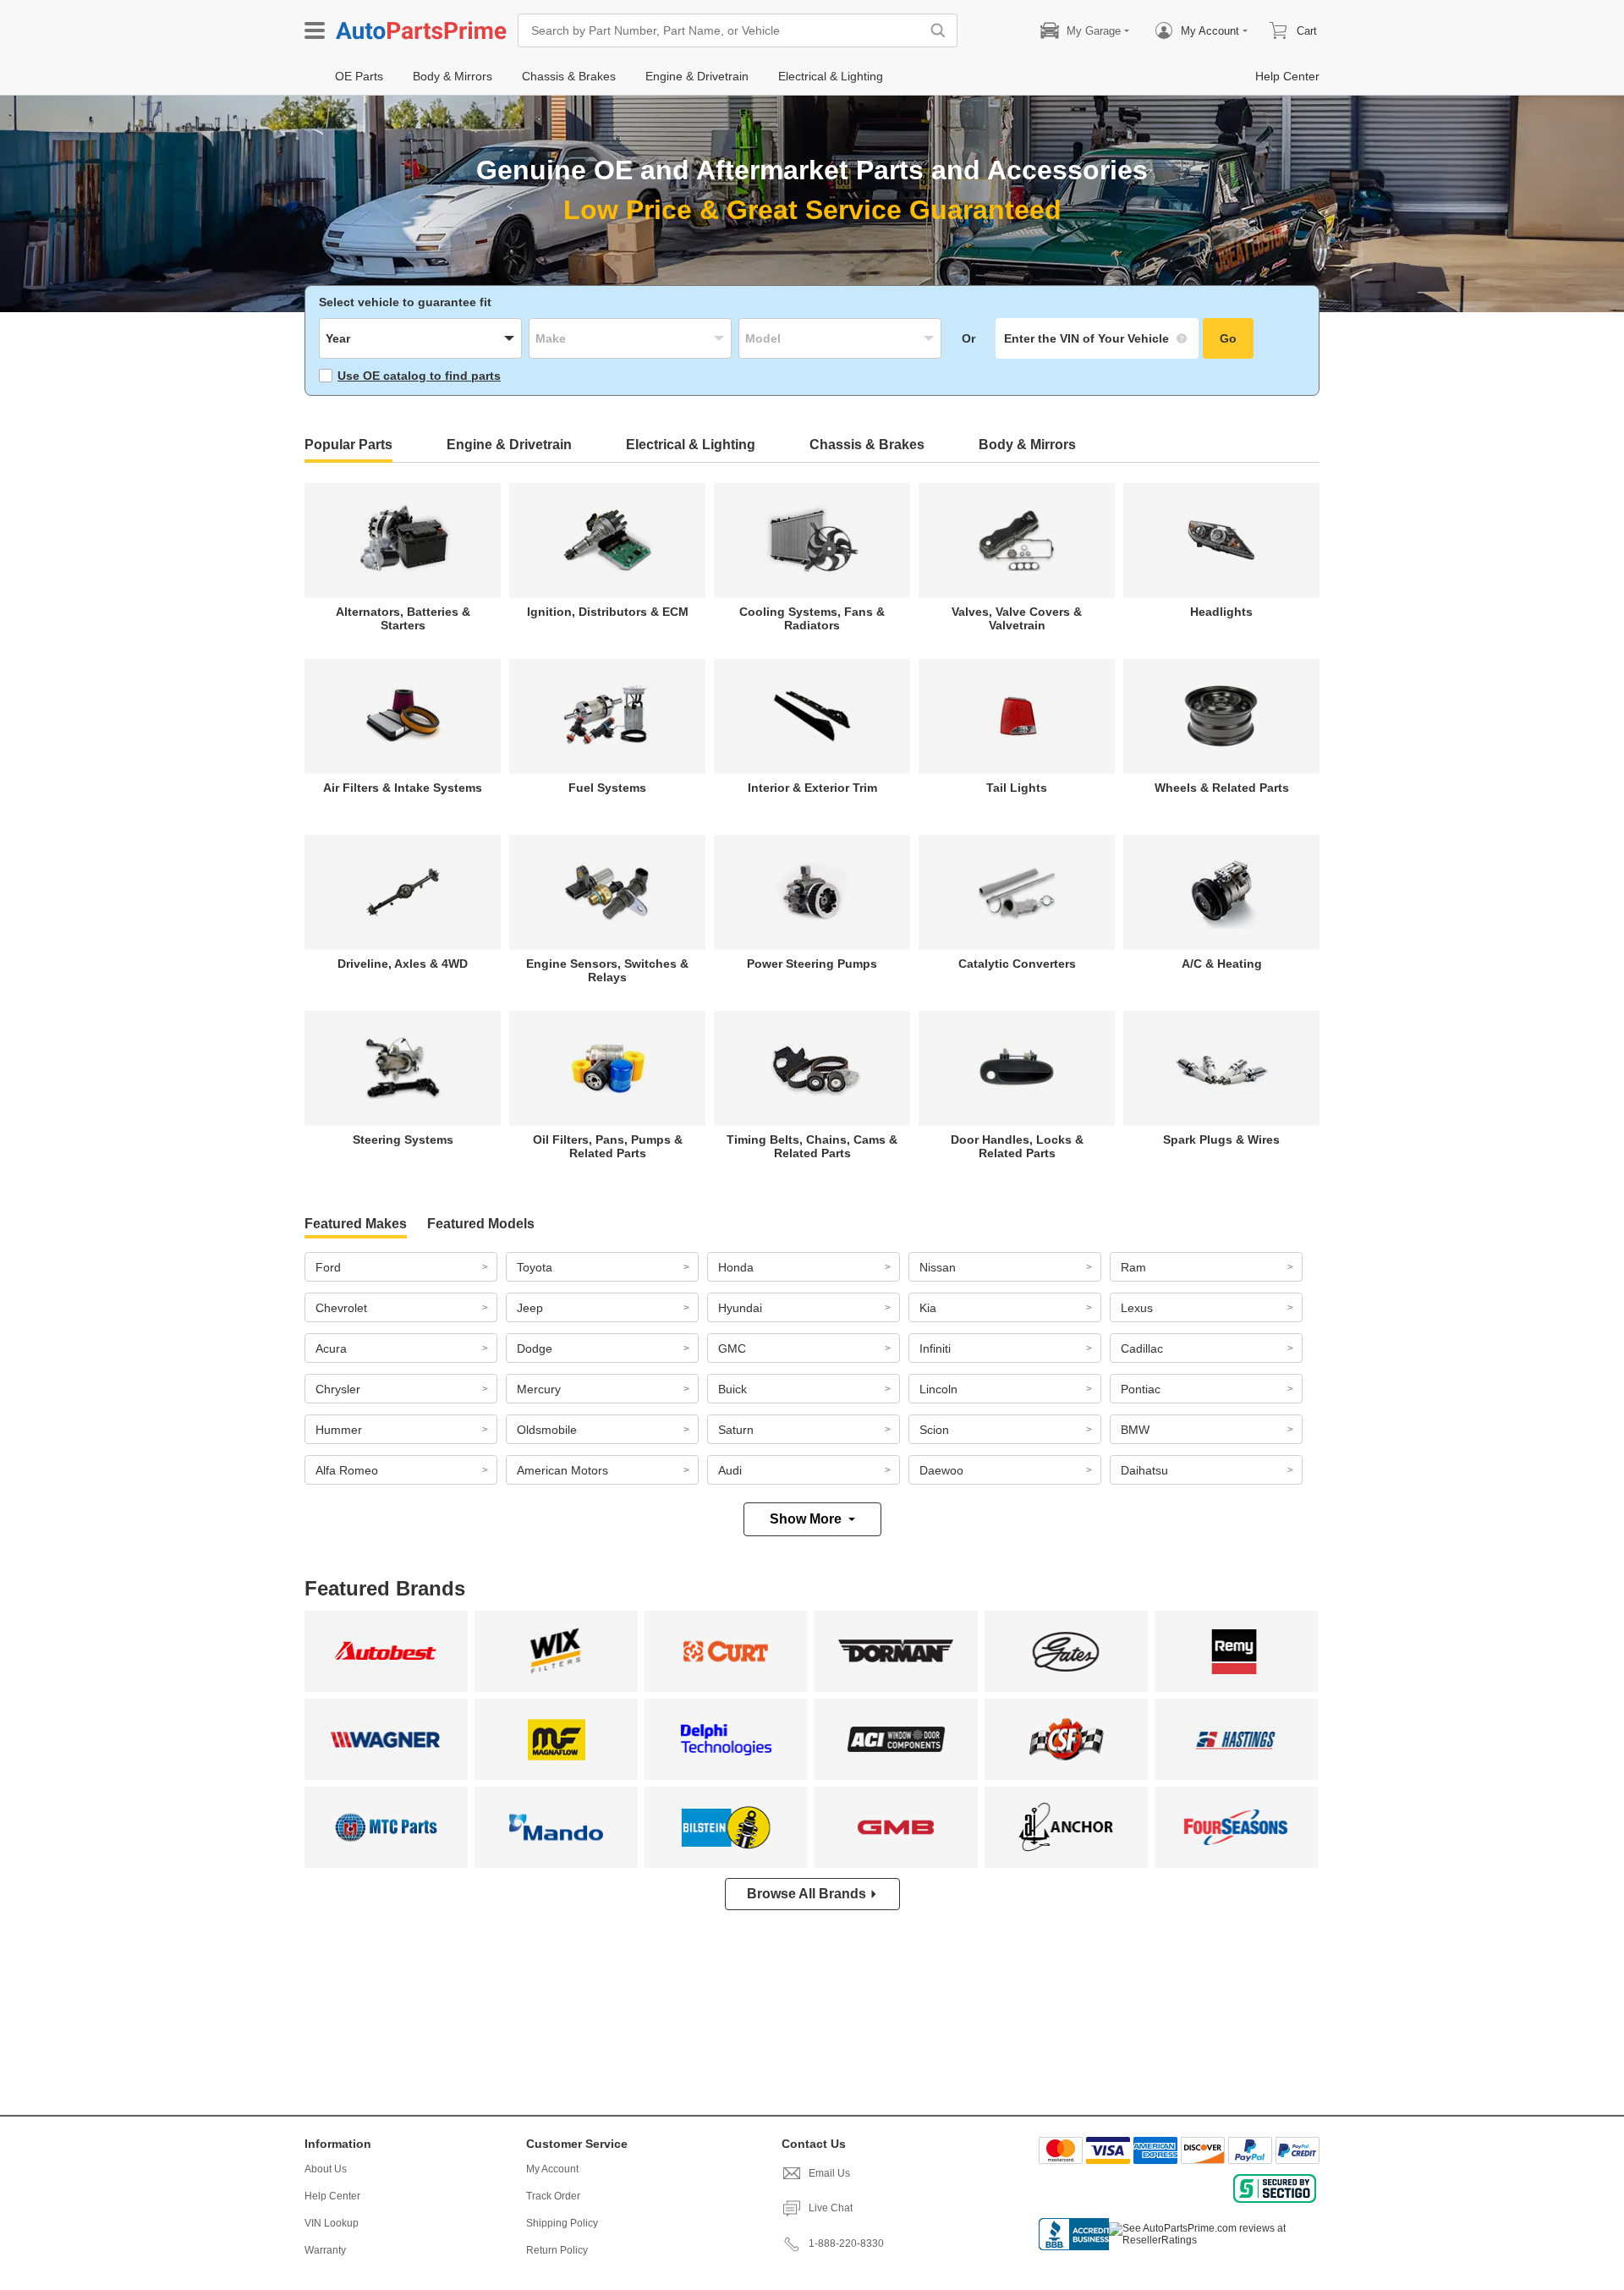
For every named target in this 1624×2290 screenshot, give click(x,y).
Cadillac (1142, 1348)
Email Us (829, 2173)
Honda (736, 1267)
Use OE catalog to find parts (419, 376)
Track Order (553, 2196)
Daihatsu (1144, 1470)
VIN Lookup (332, 2223)
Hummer (339, 1430)
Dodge (535, 1348)
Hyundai (740, 1308)
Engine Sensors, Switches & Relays (607, 970)
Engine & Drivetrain (509, 445)
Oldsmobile (547, 1430)
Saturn (736, 1430)
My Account (552, 2169)
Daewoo (941, 1470)
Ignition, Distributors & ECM (608, 612)
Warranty (325, 2250)
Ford (328, 1267)
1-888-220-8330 (846, 2243)
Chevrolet (341, 1308)
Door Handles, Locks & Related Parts (1017, 1146)
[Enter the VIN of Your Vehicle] (1097, 338)
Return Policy (557, 2250)
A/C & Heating (1222, 964)
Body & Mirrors (1027, 445)
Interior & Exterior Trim (812, 788)
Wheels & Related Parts (1222, 788)
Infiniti (935, 1348)
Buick (732, 1389)
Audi (730, 1470)
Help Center (332, 2196)
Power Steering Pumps (812, 964)
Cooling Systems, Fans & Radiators (812, 618)
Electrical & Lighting (691, 445)
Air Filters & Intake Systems (403, 788)
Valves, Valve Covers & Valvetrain (1017, 618)
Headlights (1221, 612)
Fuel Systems (607, 788)
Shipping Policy (562, 2223)
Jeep (530, 1308)
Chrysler (338, 1389)
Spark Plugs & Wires (1221, 1140)
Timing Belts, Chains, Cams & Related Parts (812, 1146)
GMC (732, 1348)
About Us (326, 2169)
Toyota (535, 1267)
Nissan (938, 1267)
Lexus (1137, 1308)
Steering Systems (403, 1140)
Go (1228, 338)
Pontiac (1141, 1389)
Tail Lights (1017, 788)
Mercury (539, 1389)
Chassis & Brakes (867, 445)
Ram (1133, 1267)
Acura (331, 1348)
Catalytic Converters (1017, 964)
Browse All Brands (807, 1894)
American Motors (562, 1470)
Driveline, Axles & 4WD (403, 964)
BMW (1135, 1430)
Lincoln (938, 1389)
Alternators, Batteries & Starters (403, 618)
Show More (806, 1519)
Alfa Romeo (347, 1470)
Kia (928, 1308)
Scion (934, 1430)
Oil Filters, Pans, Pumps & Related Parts (608, 1146)
